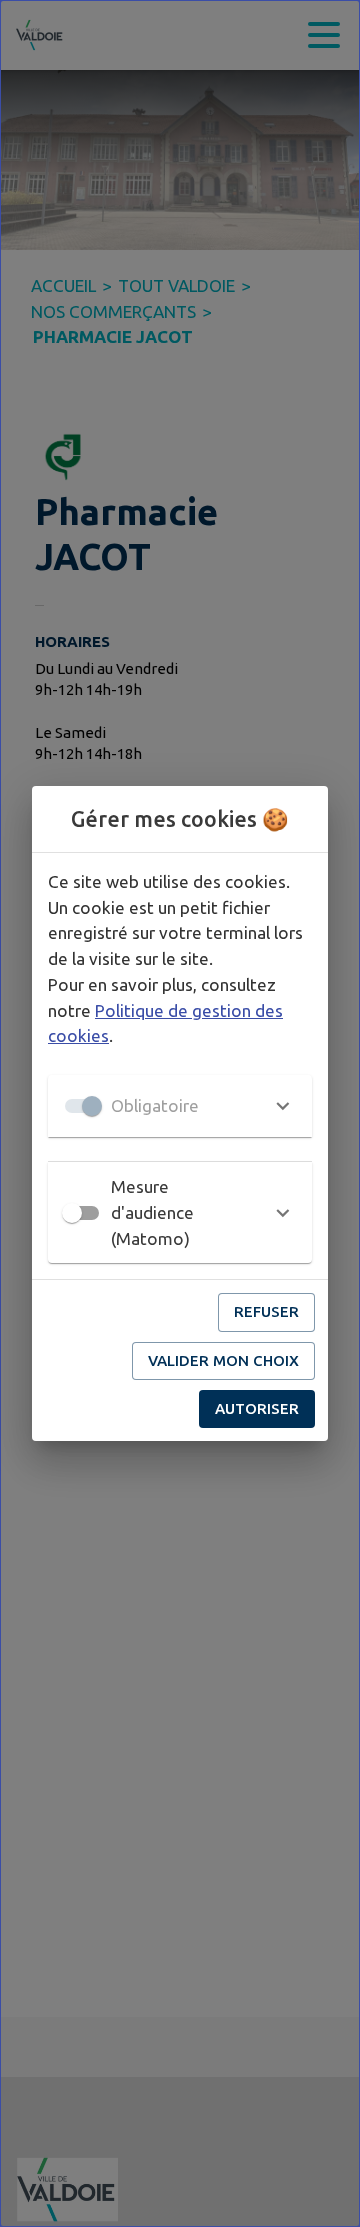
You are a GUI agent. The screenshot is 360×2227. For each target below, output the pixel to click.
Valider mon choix (223, 1360)
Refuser (266, 1311)
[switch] (72, 1213)
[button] (180, 1106)
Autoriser (257, 1408)
